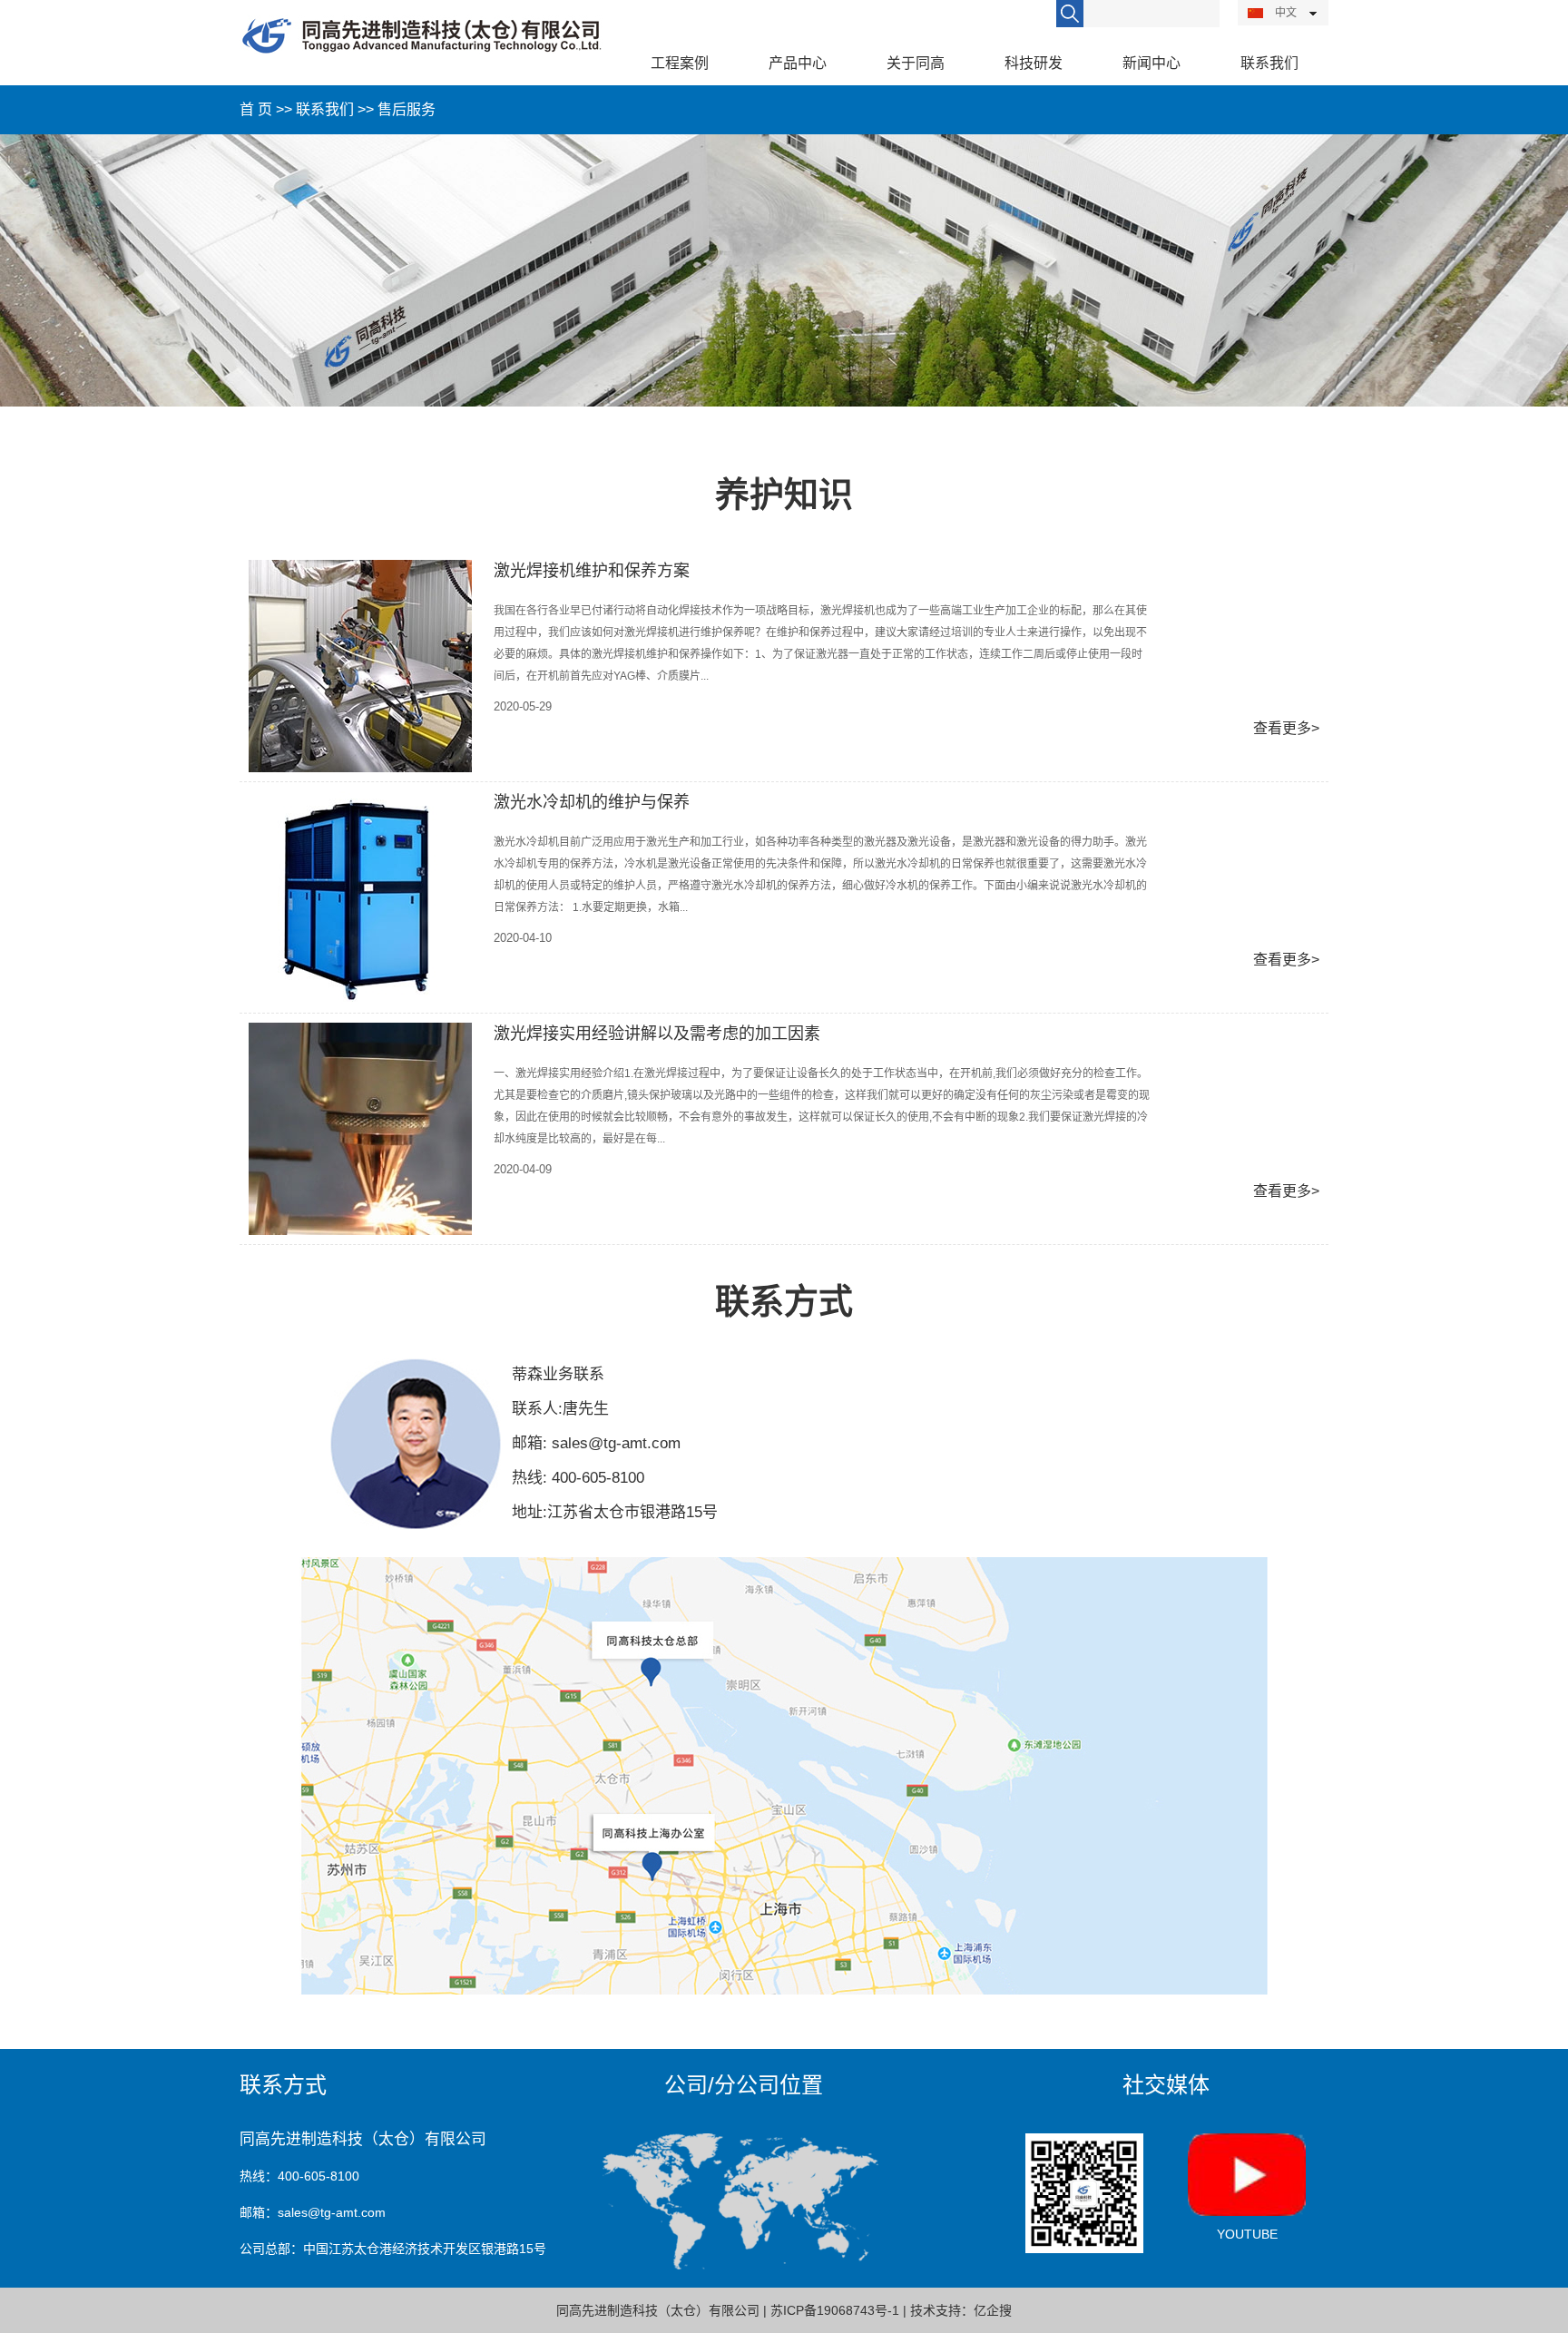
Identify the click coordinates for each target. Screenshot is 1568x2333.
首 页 (256, 109)
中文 (1284, 13)
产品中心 (798, 63)
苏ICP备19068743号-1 (835, 2310)
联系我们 (325, 109)
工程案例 (680, 63)
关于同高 (916, 63)
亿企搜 (993, 2310)
